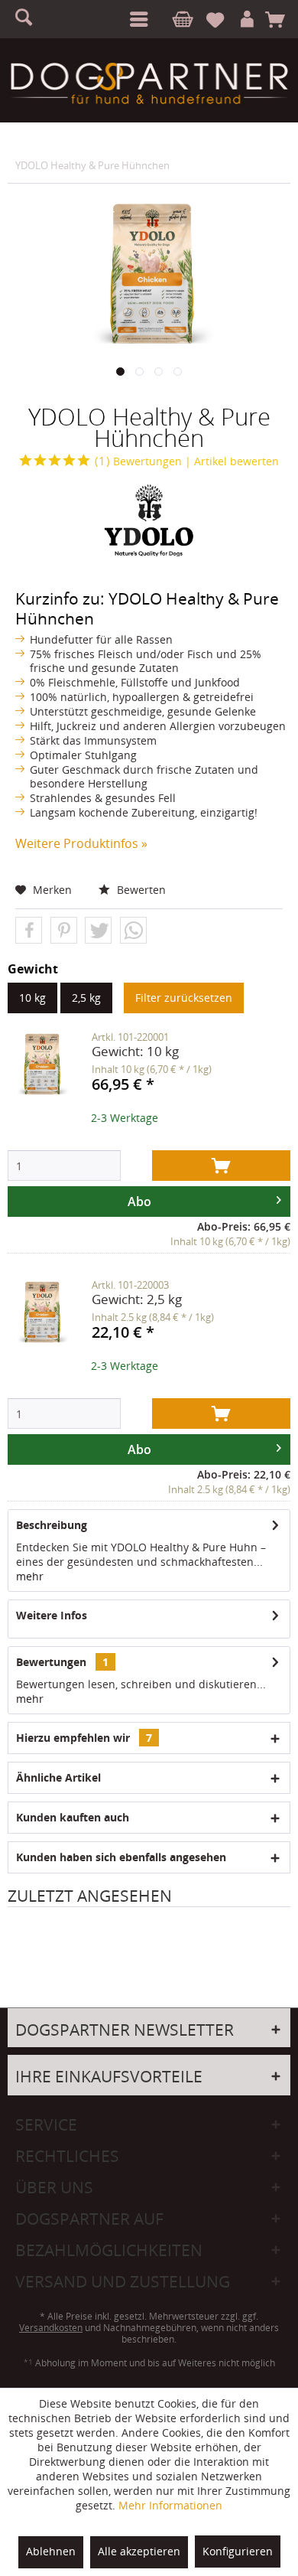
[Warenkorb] (280, 20)
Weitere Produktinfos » (81, 843)
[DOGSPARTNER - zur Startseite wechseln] (149, 83)
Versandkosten (51, 2328)
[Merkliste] (222, 20)
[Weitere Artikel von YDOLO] (149, 520)
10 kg (32, 998)
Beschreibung (52, 1525)
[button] (29, 931)
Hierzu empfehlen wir (84, 1738)
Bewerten (140, 890)
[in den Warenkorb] (221, 1166)
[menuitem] (136, 19)
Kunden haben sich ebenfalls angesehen (121, 1857)
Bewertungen (138, 461)
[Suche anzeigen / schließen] (31, 19)
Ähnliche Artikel (58, 1777)
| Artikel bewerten (232, 461)
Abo (139, 1202)
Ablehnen (51, 2551)
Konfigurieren (238, 2551)
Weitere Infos (52, 1615)
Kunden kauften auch (73, 1817)
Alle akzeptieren (139, 2551)
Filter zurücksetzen (184, 998)
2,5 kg (86, 998)
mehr (30, 1576)
